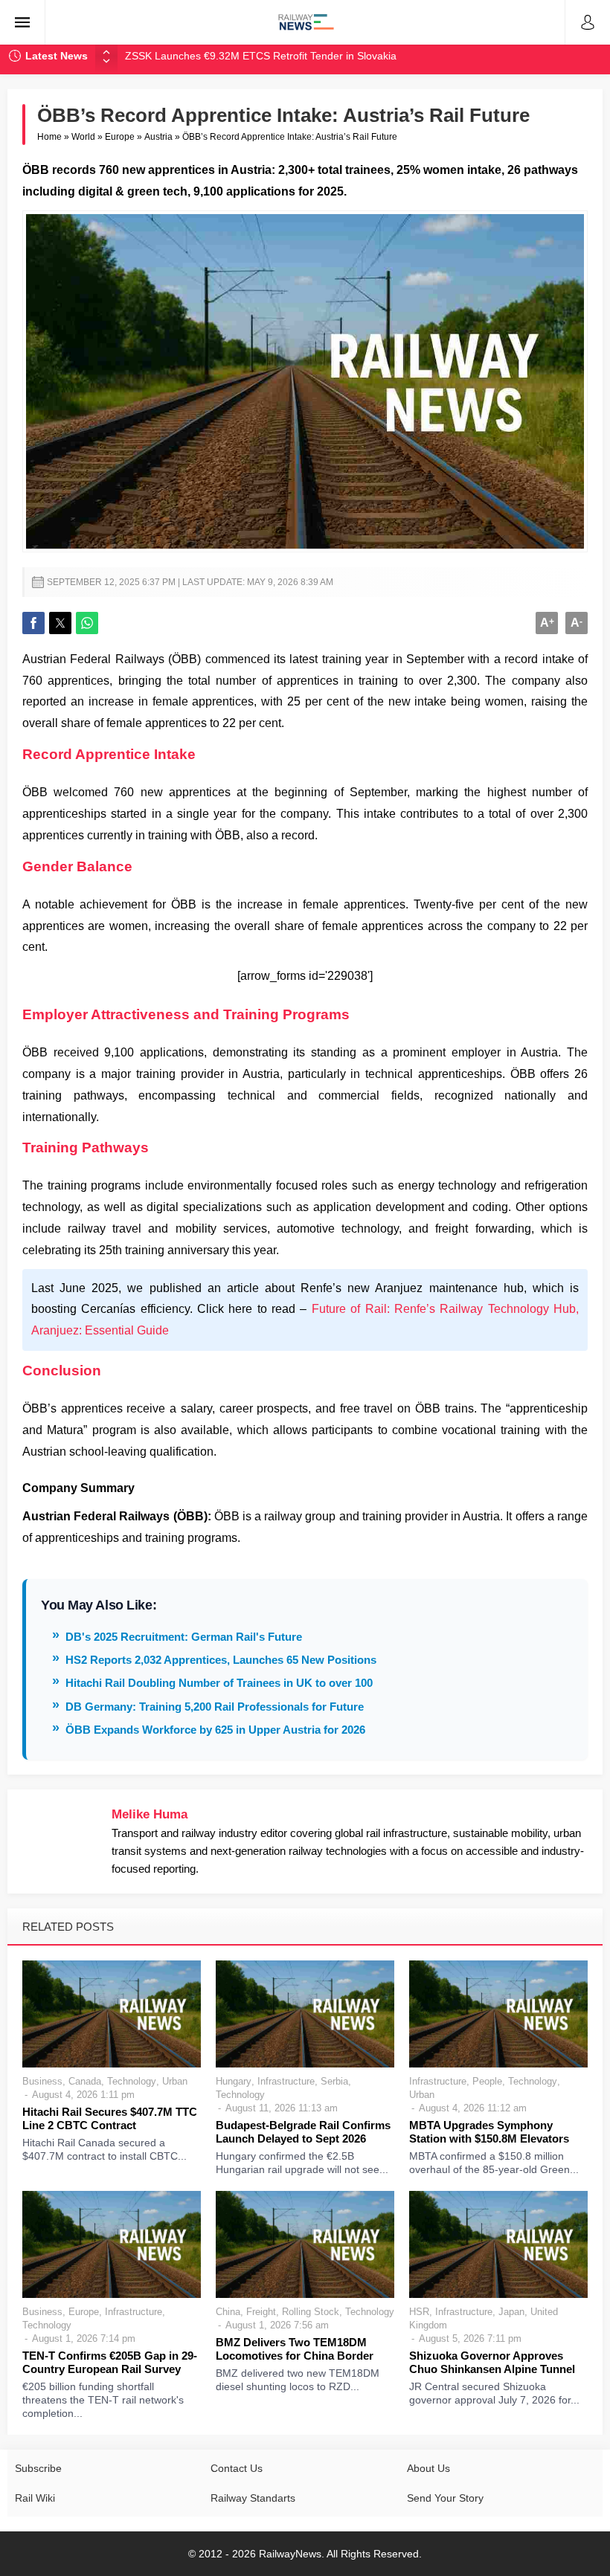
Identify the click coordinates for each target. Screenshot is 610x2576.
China (228, 2312)
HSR (419, 2312)
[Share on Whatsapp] (87, 623)
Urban (175, 2081)
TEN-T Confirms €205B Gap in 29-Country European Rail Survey (110, 2362)
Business (42, 2081)
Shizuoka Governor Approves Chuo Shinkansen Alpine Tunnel (492, 2362)
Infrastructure (286, 2081)
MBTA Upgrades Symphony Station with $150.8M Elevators (489, 2132)
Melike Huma (150, 1814)
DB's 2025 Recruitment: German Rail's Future (184, 1637)
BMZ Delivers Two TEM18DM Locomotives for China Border (295, 2349)
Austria (158, 137)
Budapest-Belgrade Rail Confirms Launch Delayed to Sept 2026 (303, 2132)
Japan (511, 2312)
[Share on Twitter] (60, 623)
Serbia (334, 2081)
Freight (261, 2312)
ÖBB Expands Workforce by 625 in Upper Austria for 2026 (215, 1730)
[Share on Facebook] (33, 623)
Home (49, 137)
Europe (120, 137)
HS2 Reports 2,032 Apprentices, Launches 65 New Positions (221, 1660)
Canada (85, 2081)
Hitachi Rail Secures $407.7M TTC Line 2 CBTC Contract (110, 2118)
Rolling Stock (311, 2312)
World (83, 137)
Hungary (234, 2081)
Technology (132, 2081)
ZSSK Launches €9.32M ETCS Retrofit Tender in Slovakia (261, 56)
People (487, 2081)
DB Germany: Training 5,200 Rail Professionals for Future (215, 1707)
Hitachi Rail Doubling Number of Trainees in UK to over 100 (219, 1683)
